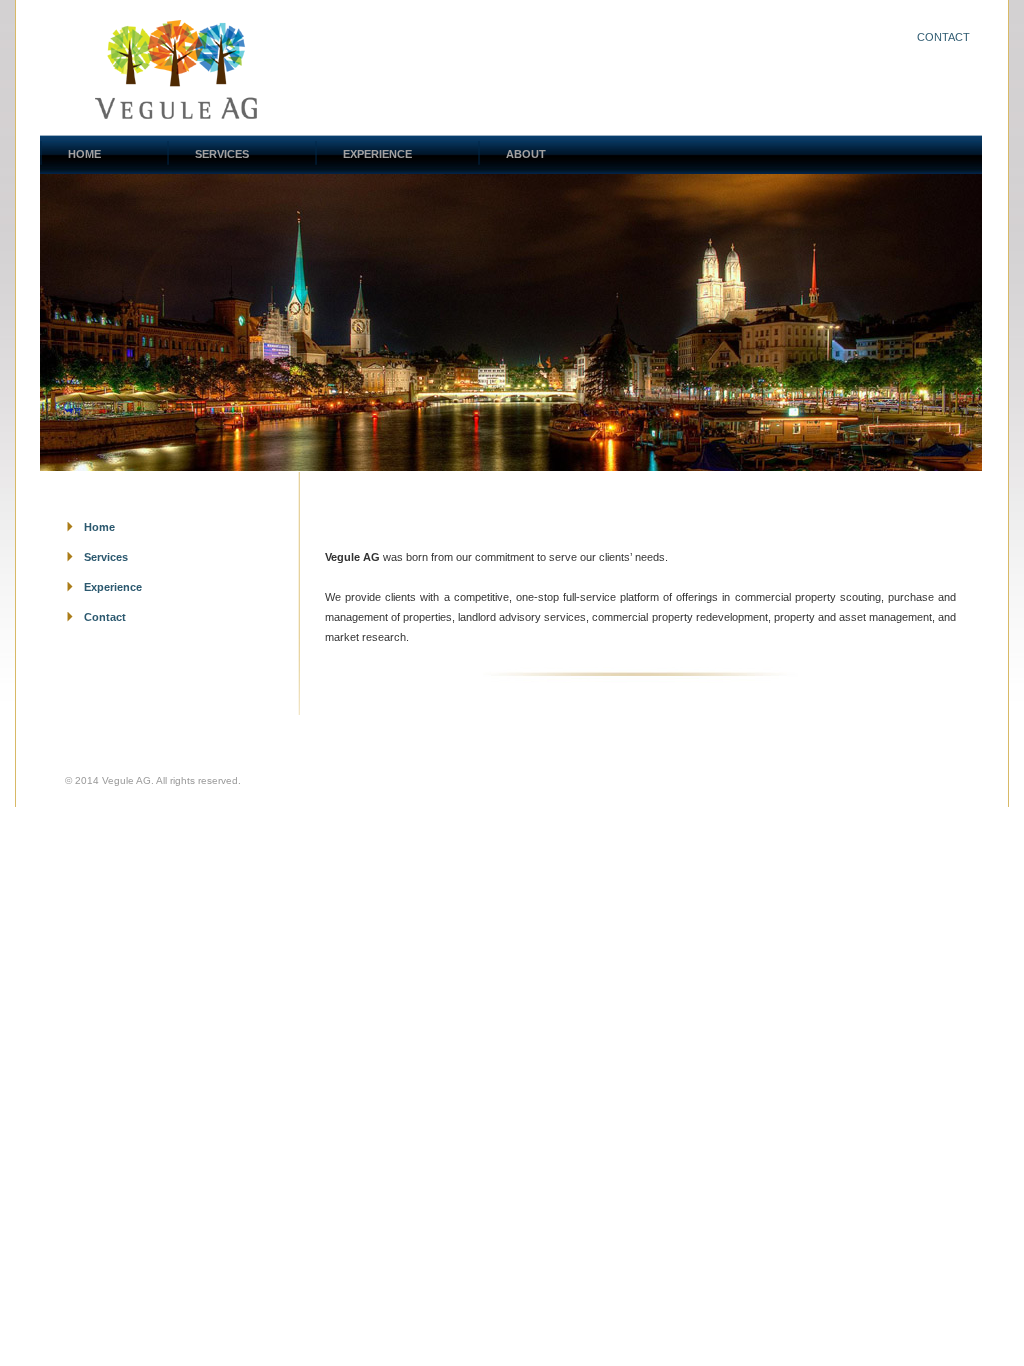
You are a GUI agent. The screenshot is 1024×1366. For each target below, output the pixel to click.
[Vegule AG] (176, 113)
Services (106, 557)
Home (99, 527)
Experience (113, 587)
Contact (943, 37)
